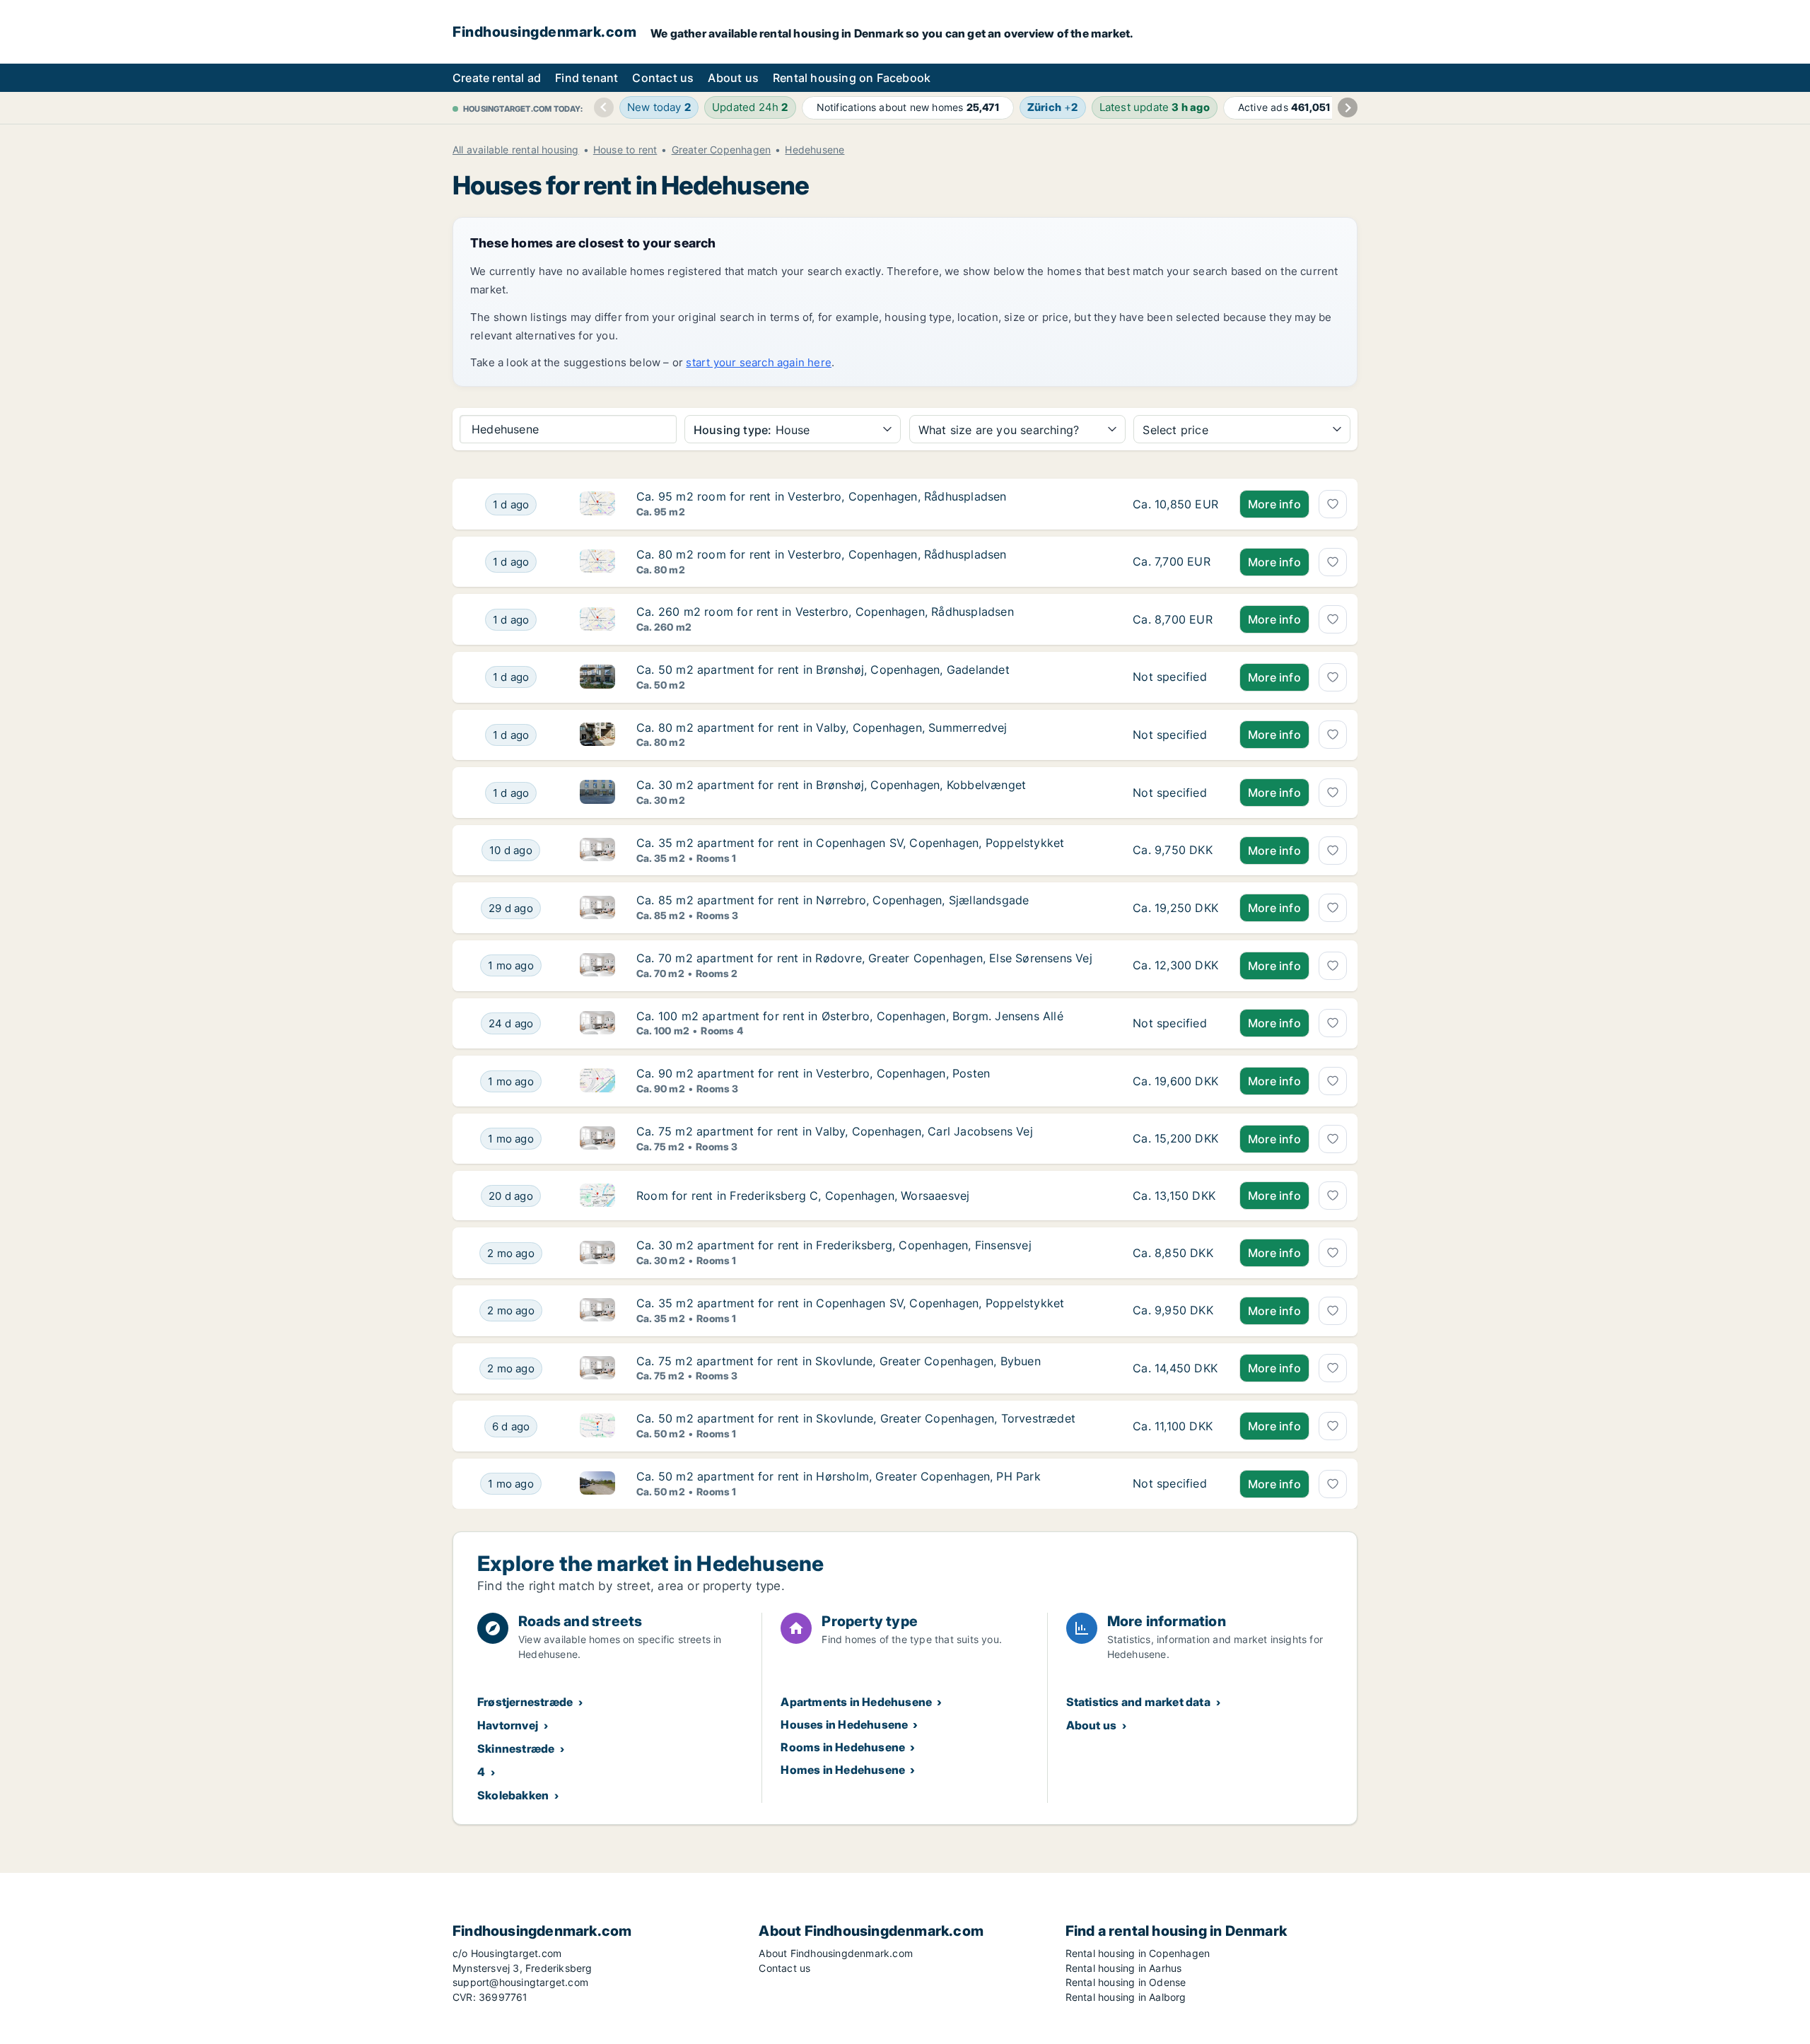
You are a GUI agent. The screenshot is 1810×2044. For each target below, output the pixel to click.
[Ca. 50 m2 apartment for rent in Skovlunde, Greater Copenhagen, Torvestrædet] (1175, 1426)
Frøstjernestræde (525, 1702)
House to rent (625, 150)
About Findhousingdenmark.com (836, 1953)
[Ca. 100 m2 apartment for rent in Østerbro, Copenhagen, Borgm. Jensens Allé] (1175, 1024)
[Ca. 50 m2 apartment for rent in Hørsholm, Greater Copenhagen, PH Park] (1175, 1484)
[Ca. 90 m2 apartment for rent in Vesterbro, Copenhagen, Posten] (1175, 1081)
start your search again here (759, 362)
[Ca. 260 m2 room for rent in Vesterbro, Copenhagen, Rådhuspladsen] (1175, 619)
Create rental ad (497, 78)
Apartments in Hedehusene (856, 1702)
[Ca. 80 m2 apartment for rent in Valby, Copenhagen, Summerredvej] (1175, 735)
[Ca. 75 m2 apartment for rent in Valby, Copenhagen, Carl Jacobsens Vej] (1175, 1139)
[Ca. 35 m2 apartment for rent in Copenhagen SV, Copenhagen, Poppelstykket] (1175, 851)
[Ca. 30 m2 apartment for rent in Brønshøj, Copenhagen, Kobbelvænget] (1175, 793)
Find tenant (586, 78)
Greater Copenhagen (722, 150)
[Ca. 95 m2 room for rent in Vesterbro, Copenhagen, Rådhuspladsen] (1175, 504)
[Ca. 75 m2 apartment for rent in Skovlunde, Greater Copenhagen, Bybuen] (1175, 1369)
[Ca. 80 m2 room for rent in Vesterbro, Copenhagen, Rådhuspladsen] (1175, 562)
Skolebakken (513, 1795)
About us (733, 78)
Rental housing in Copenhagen (1138, 1953)
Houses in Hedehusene (844, 1724)
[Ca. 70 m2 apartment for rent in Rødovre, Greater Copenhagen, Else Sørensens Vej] (1175, 966)
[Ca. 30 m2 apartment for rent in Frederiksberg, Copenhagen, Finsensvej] (1175, 1253)
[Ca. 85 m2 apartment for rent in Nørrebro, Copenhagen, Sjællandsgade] (1175, 908)
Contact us (663, 78)
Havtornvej (508, 1725)
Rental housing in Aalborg (1126, 1997)
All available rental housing (516, 150)
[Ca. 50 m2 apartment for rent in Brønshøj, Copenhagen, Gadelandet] (1175, 677)
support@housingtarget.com (520, 1982)
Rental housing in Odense (1126, 1982)
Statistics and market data (1138, 1702)
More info (1274, 504)
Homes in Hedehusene (843, 1770)
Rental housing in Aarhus (1124, 1968)
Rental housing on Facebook (852, 78)
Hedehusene (814, 150)
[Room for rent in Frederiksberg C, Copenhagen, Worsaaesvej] (1175, 1196)
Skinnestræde (516, 1748)
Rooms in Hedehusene (843, 1747)
